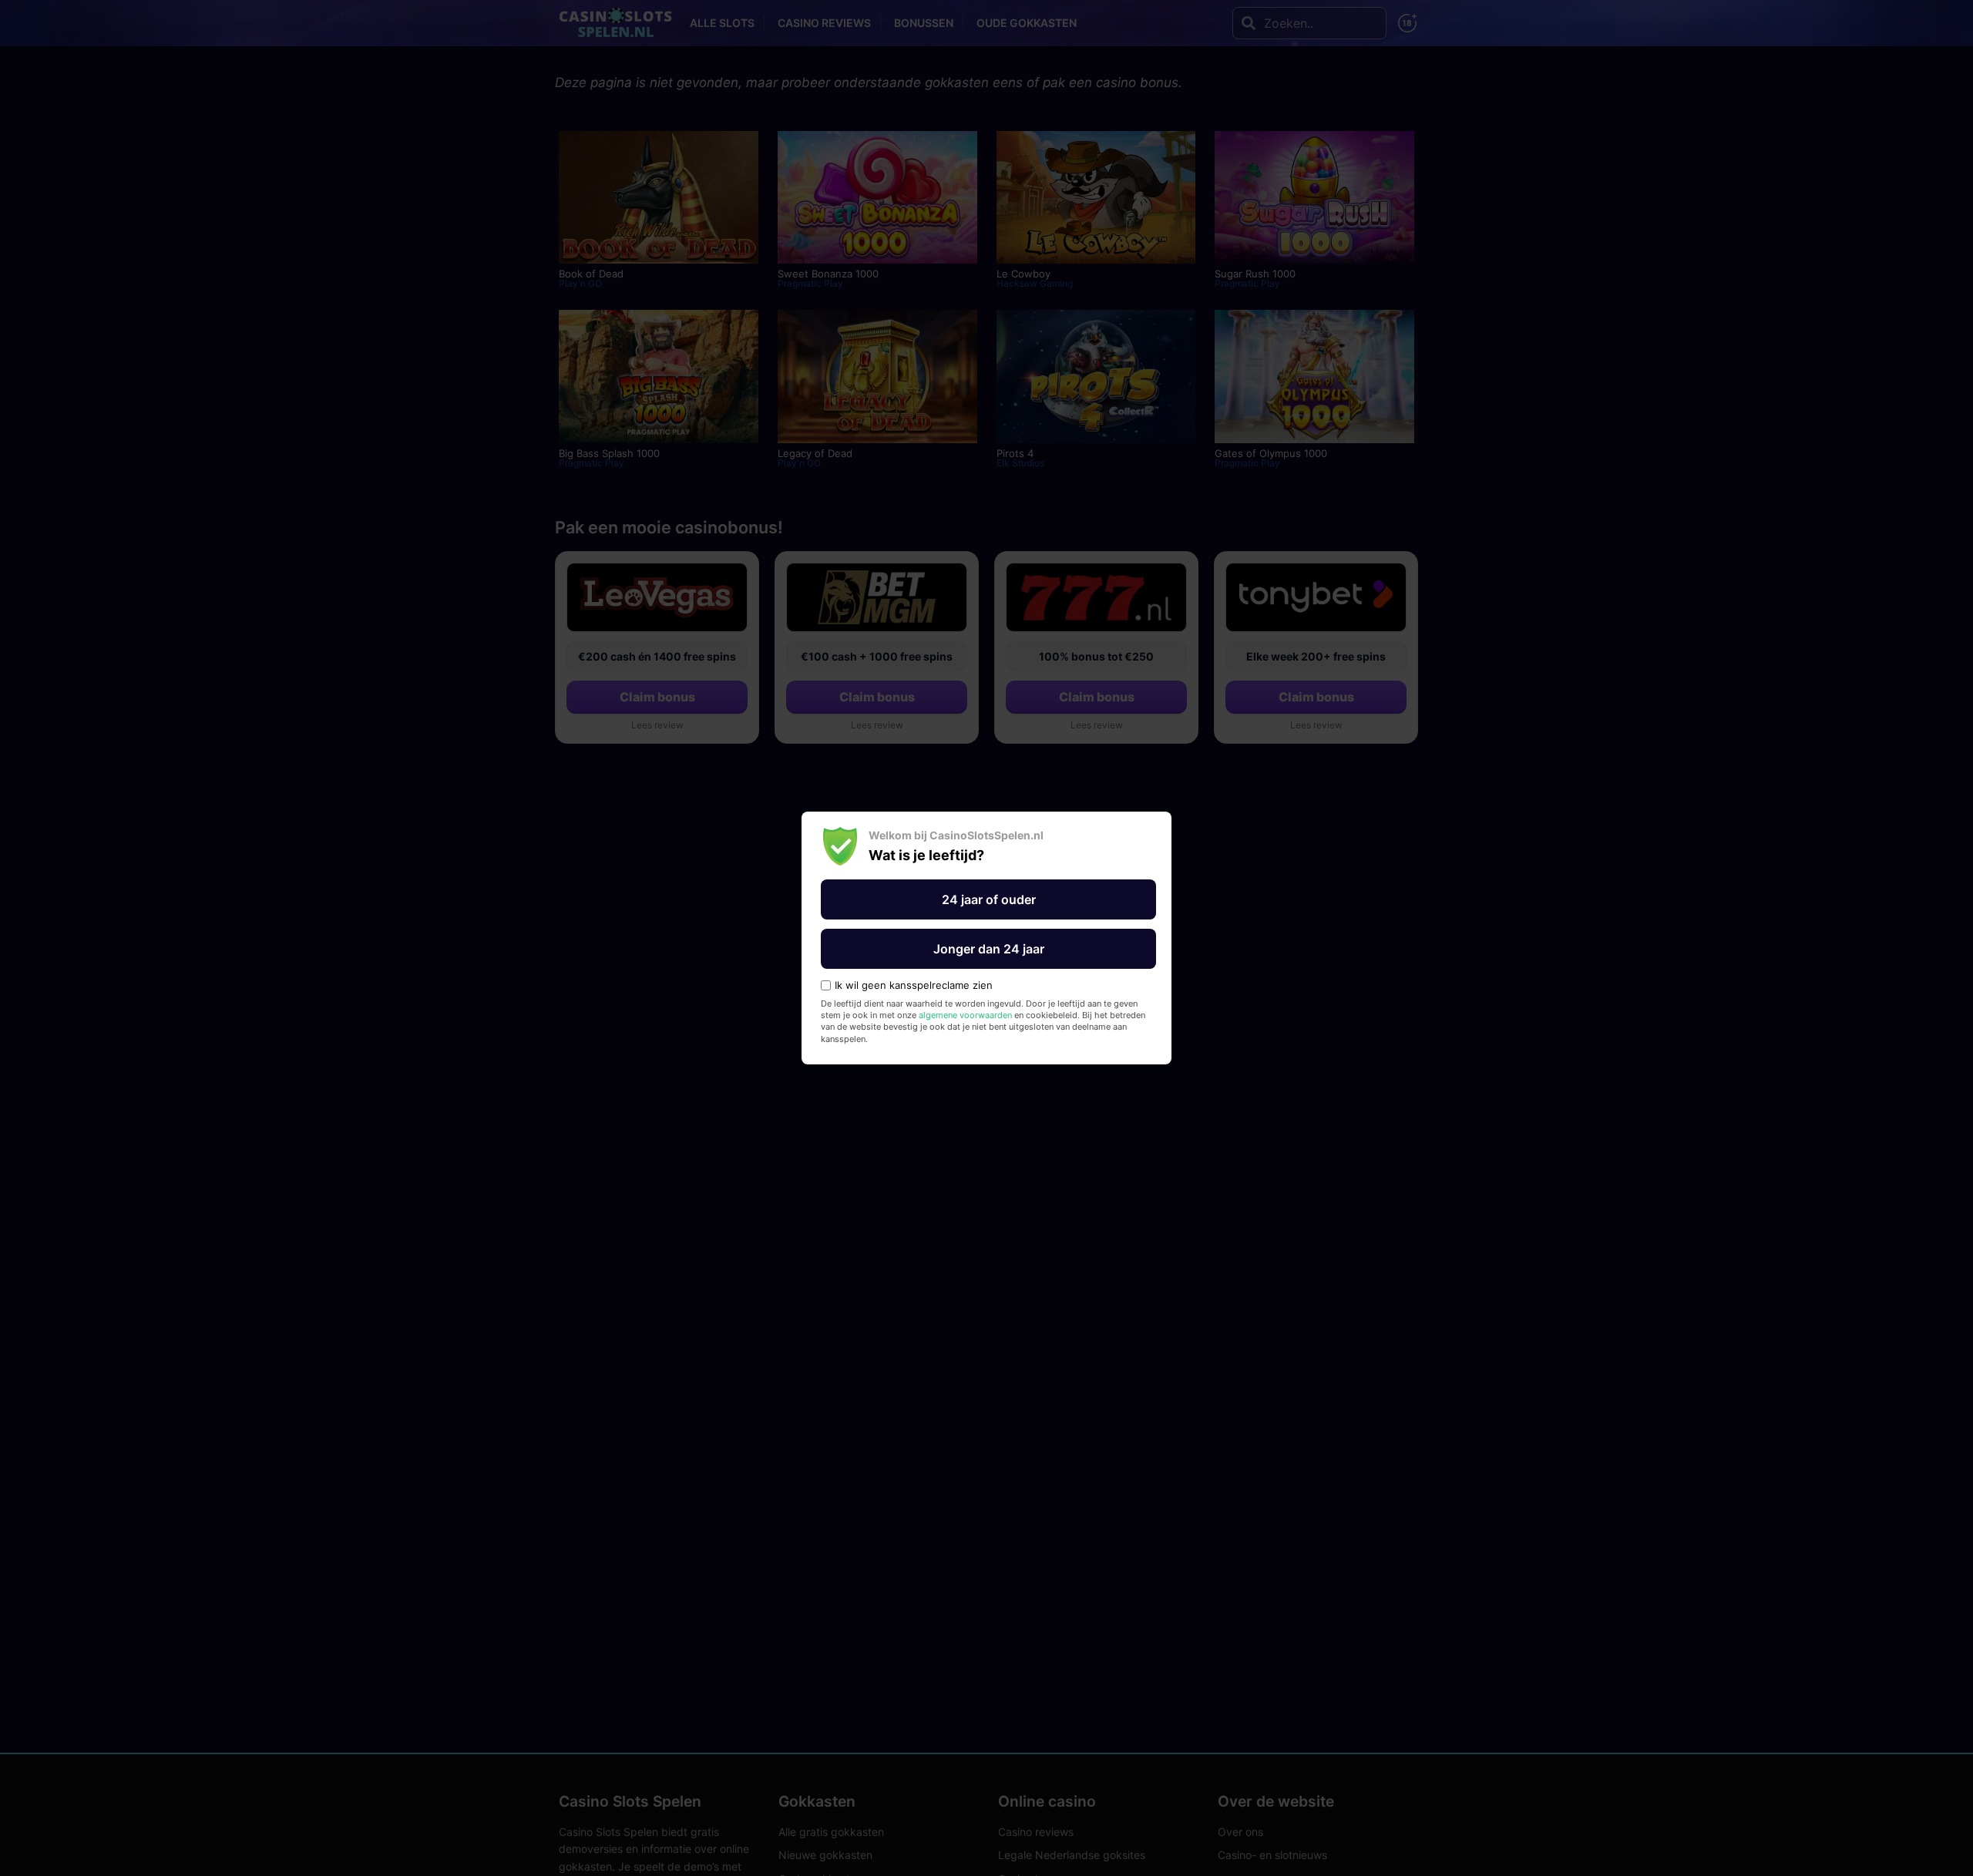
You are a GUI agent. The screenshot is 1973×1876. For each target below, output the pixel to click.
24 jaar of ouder (989, 899)
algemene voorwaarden (965, 1015)
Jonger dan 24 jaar (989, 949)
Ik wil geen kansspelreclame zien (914, 985)
